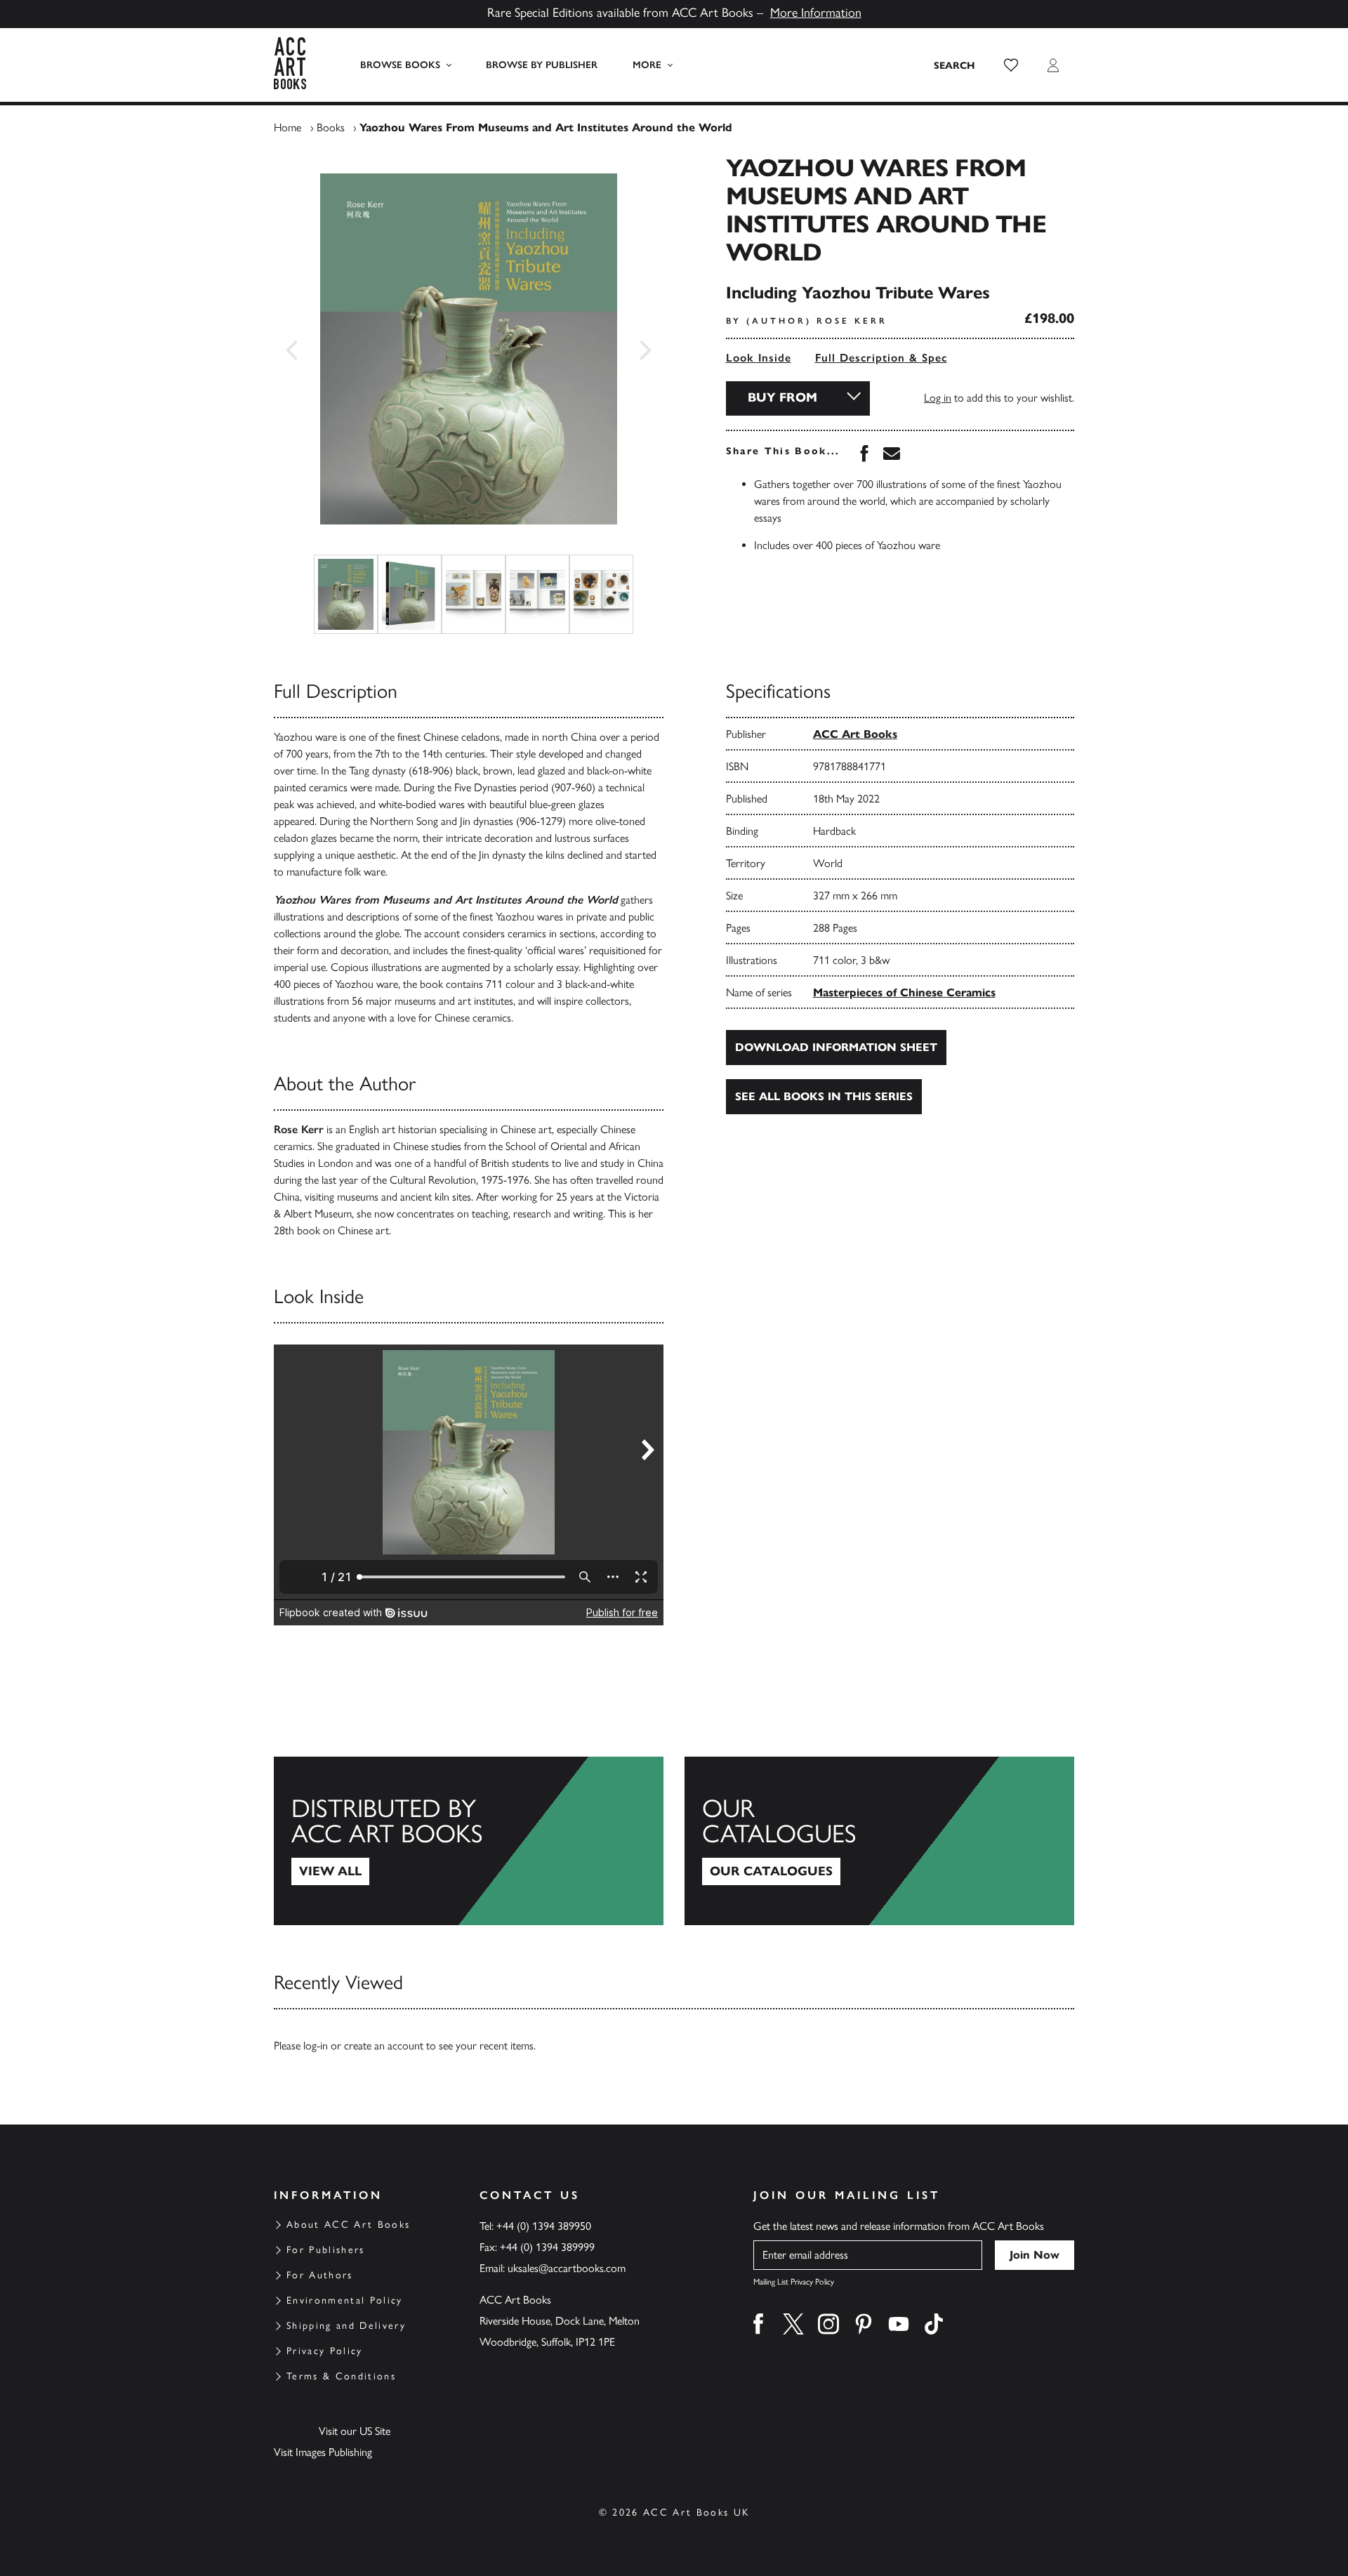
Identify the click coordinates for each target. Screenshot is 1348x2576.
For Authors (320, 2275)
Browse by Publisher (542, 65)
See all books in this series (824, 1096)
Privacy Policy (325, 2351)
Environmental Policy (345, 2300)
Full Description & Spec (881, 358)
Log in (938, 398)
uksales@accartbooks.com (567, 2268)
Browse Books (400, 65)
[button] (1011, 65)
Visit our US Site (355, 2431)
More (647, 65)
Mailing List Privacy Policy (794, 2282)
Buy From (782, 397)
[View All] (469, 1841)
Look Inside (759, 358)
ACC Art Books (855, 734)
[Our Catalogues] (879, 1841)
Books (331, 127)
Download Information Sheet (836, 1047)
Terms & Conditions (341, 2376)
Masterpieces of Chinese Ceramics (904, 992)
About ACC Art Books (348, 2225)
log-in (316, 2046)
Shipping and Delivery (346, 2326)
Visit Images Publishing (323, 2452)
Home (288, 127)
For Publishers (326, 2250)
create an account (384, 2046)
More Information (816, 13)
